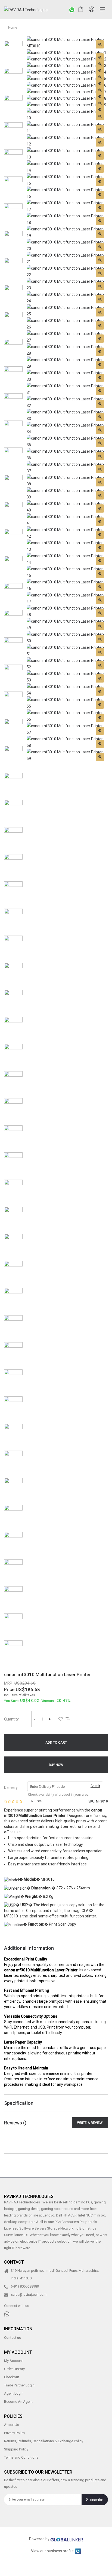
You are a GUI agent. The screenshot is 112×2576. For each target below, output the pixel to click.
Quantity (11, 1719)
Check (95, 1786)
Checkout (12, 2377)
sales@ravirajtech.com (29, 2295)
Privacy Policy (15, 2433)
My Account (13, 2361)
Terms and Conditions (21, 2457)
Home (13, 28)
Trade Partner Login (19, 2385)
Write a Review (90, 2123)
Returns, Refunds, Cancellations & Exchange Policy (44, 2441)
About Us (12, 2425)
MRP (8, 1683)
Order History (14, 2369)
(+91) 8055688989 (25, 2286)
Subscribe (95, 2500)
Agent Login (14, 2393)
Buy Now (56, 1765)
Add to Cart (56, 1743)
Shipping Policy (16, 2449)
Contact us (13, 2337)
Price (9, 1690)
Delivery (11, 1788)
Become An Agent (18, 2402)
